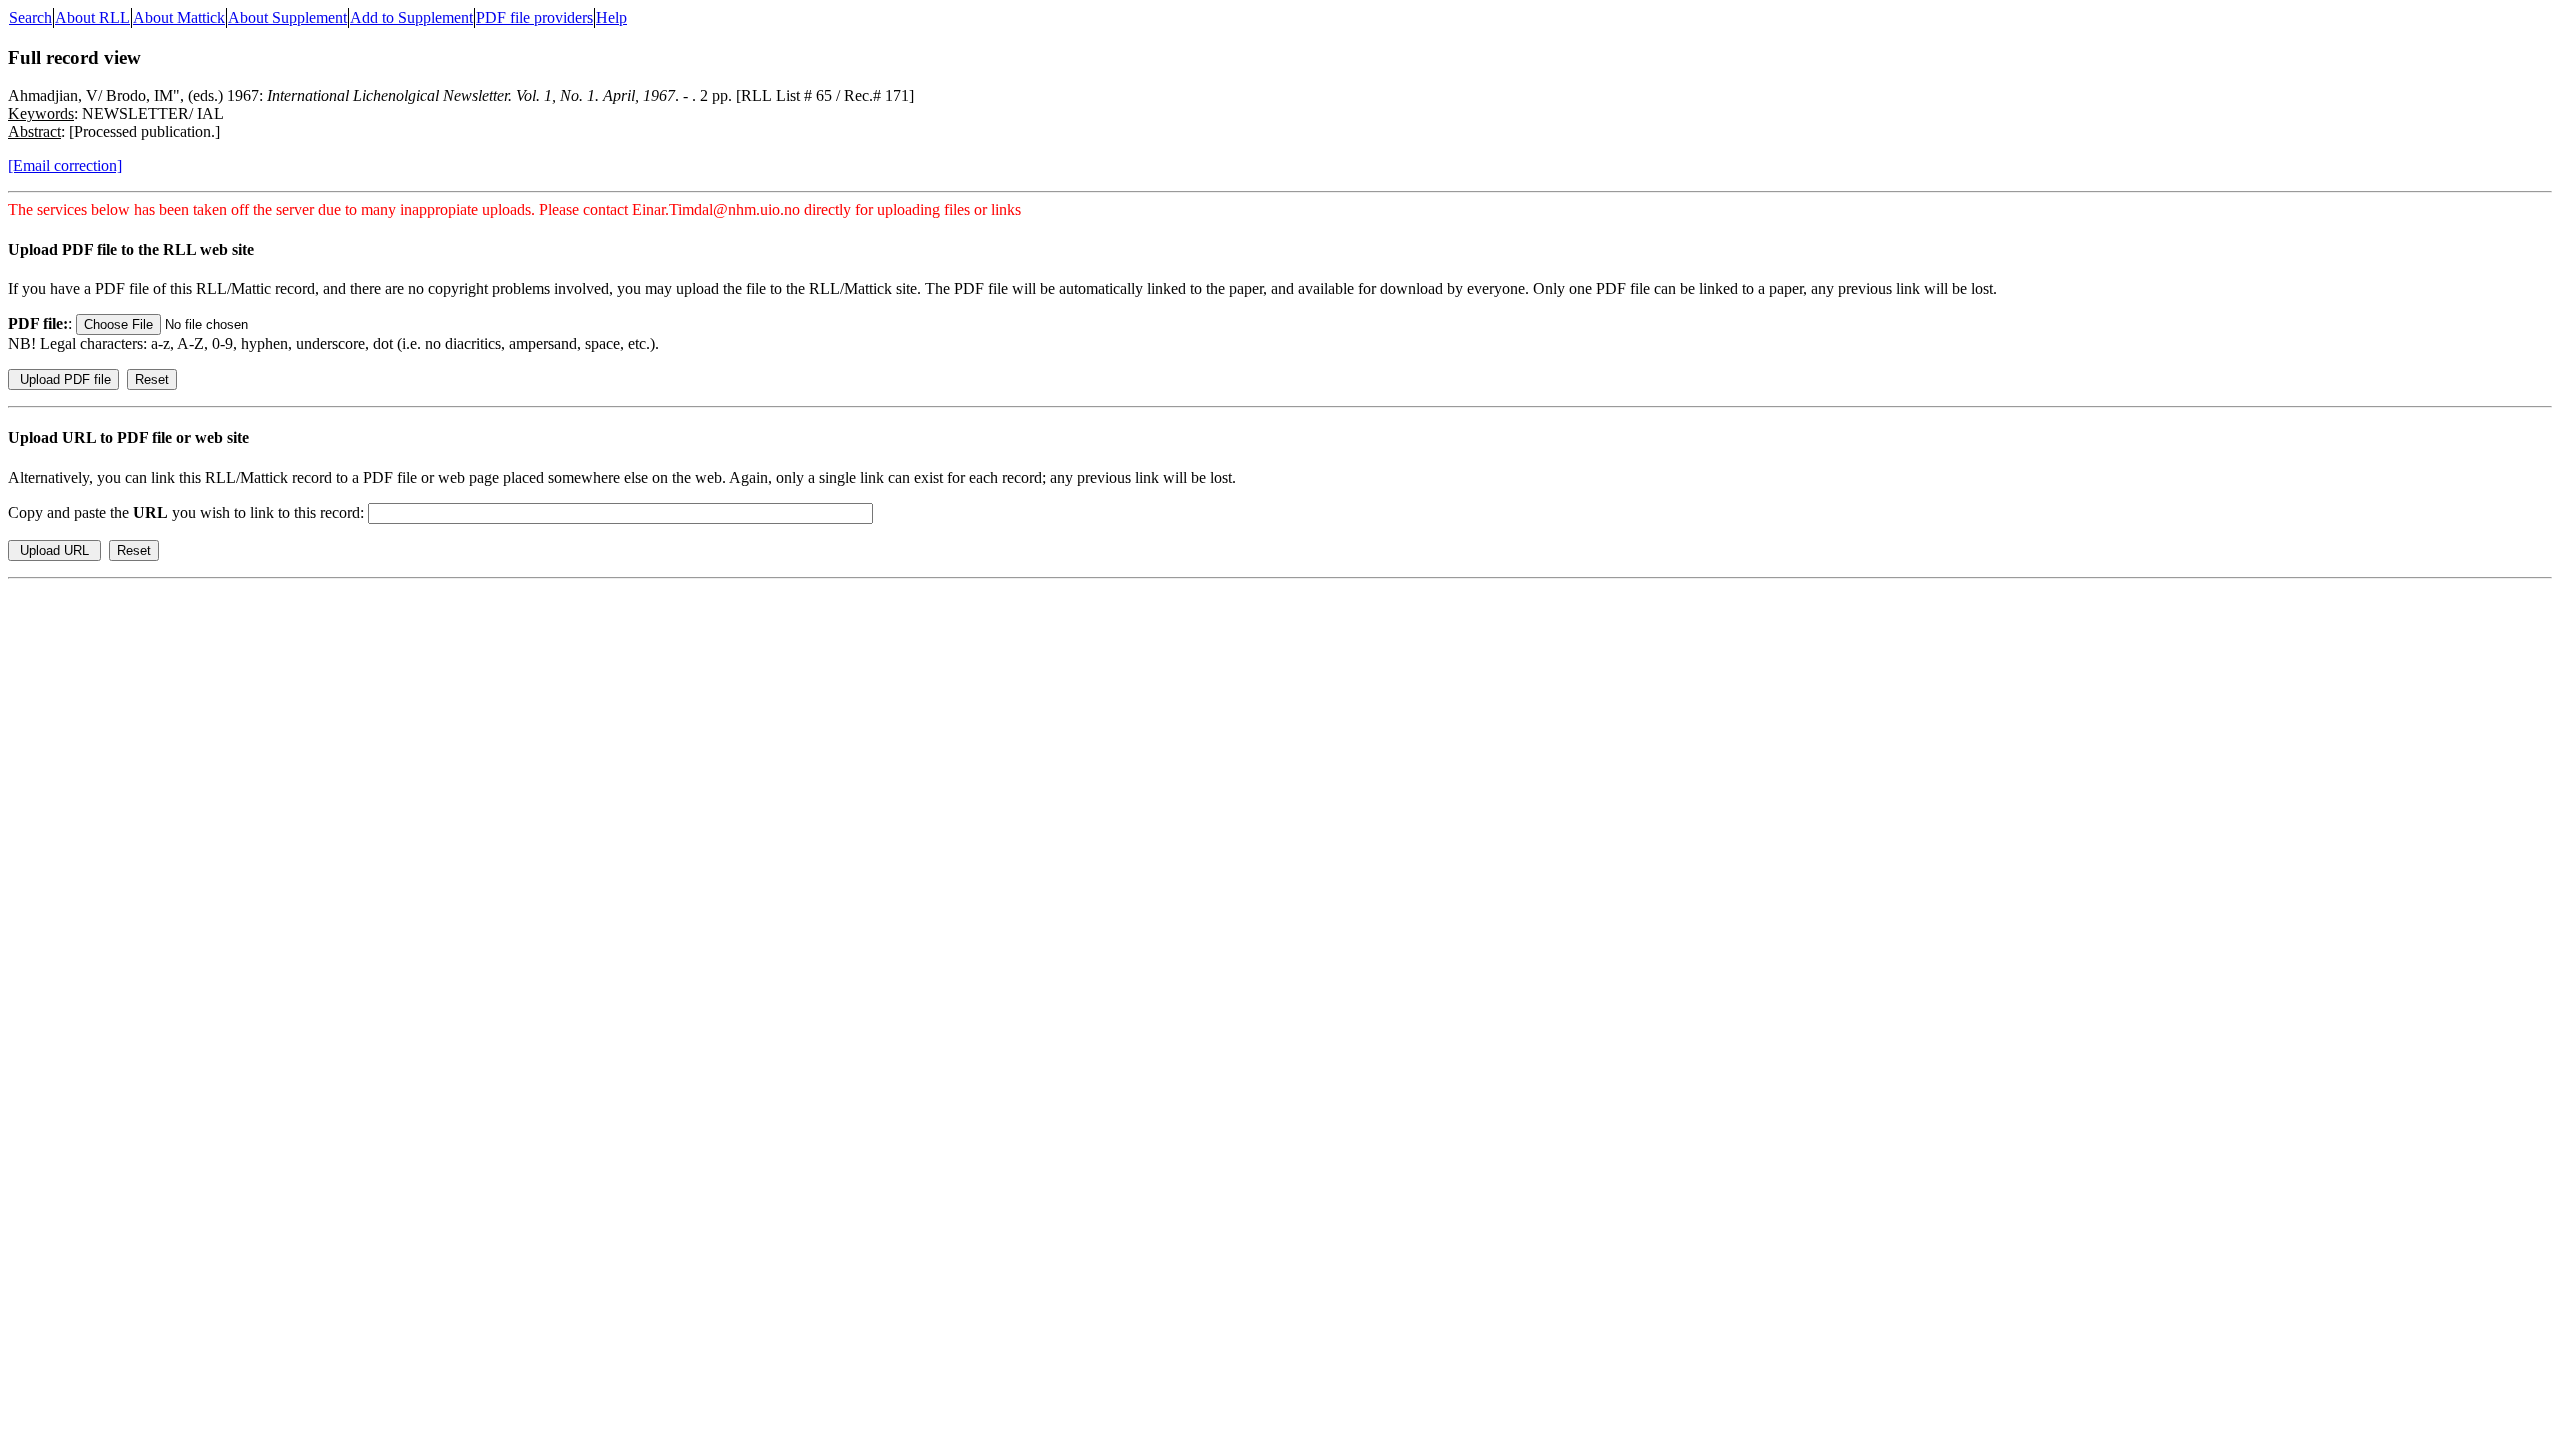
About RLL (92, 17)
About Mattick (179, 17)
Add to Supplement (411, 17)
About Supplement (287, 17)
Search (30, 17)
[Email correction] (65, 165)
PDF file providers (534, 17)
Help (611, 17)
